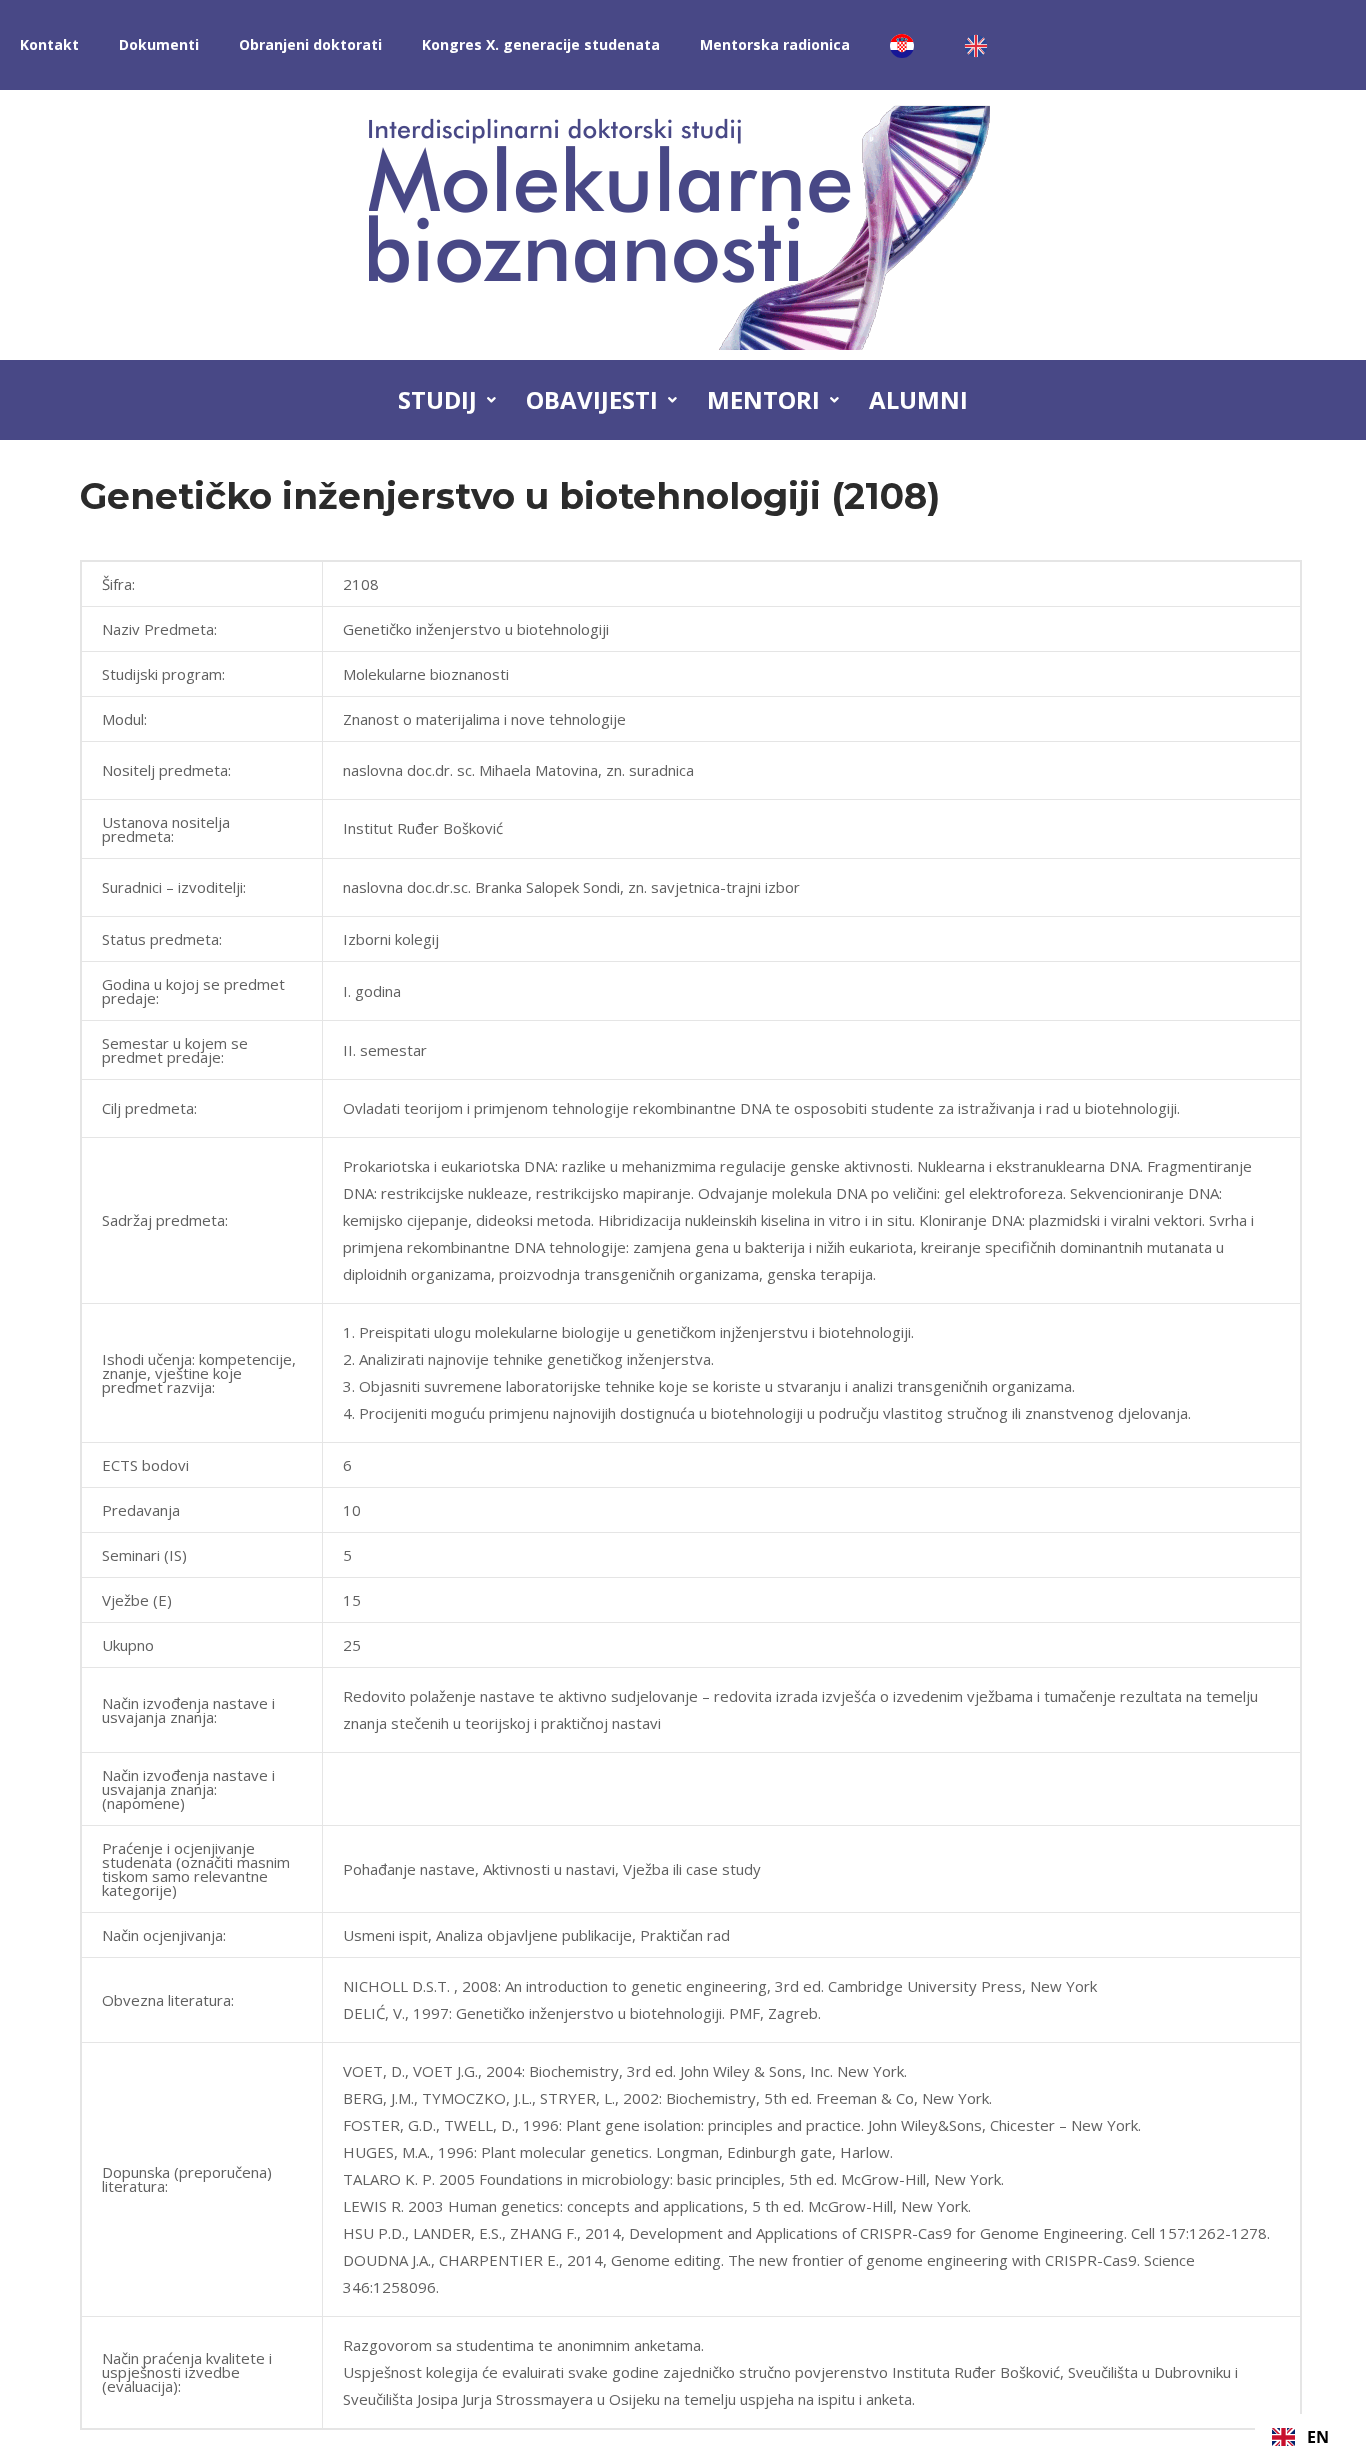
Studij (437, 399)
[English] (981, 45)
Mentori (763, 399)
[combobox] (1300, 2437)
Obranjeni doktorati (310, 44)
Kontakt (49, 44)
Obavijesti (592, 399)
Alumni (918, 399)
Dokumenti (159, 44)
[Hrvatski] (907, 45)
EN (1318, 2437)
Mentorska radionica (775, 44)
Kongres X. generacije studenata (541, 44)
